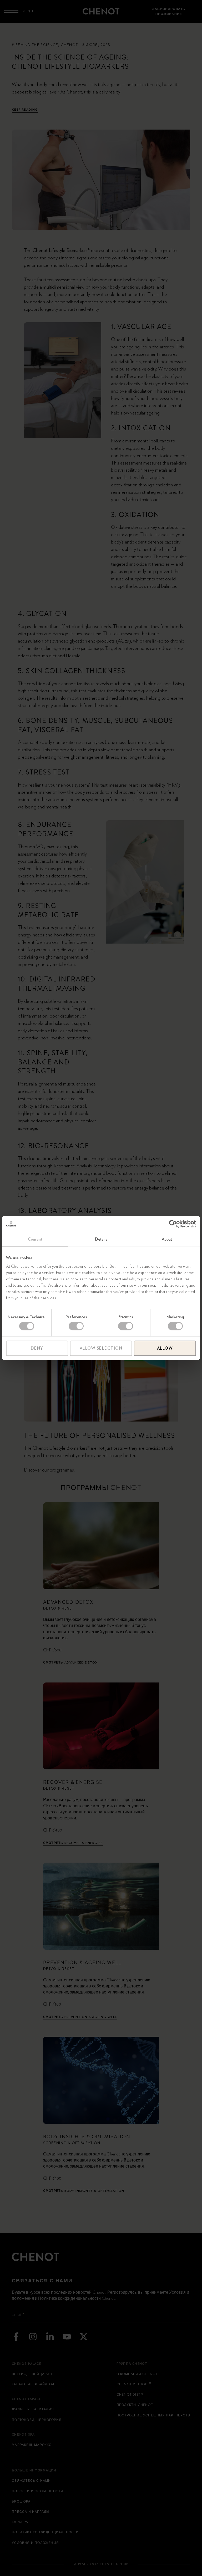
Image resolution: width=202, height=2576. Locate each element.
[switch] (76, 1326)
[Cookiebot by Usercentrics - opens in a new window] (173, 1224)
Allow (165, 1348)
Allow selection (101, 1348)
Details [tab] (101, 1239)
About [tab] (167, 1239)
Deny (37, 1348)
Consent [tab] (35, 1239)
